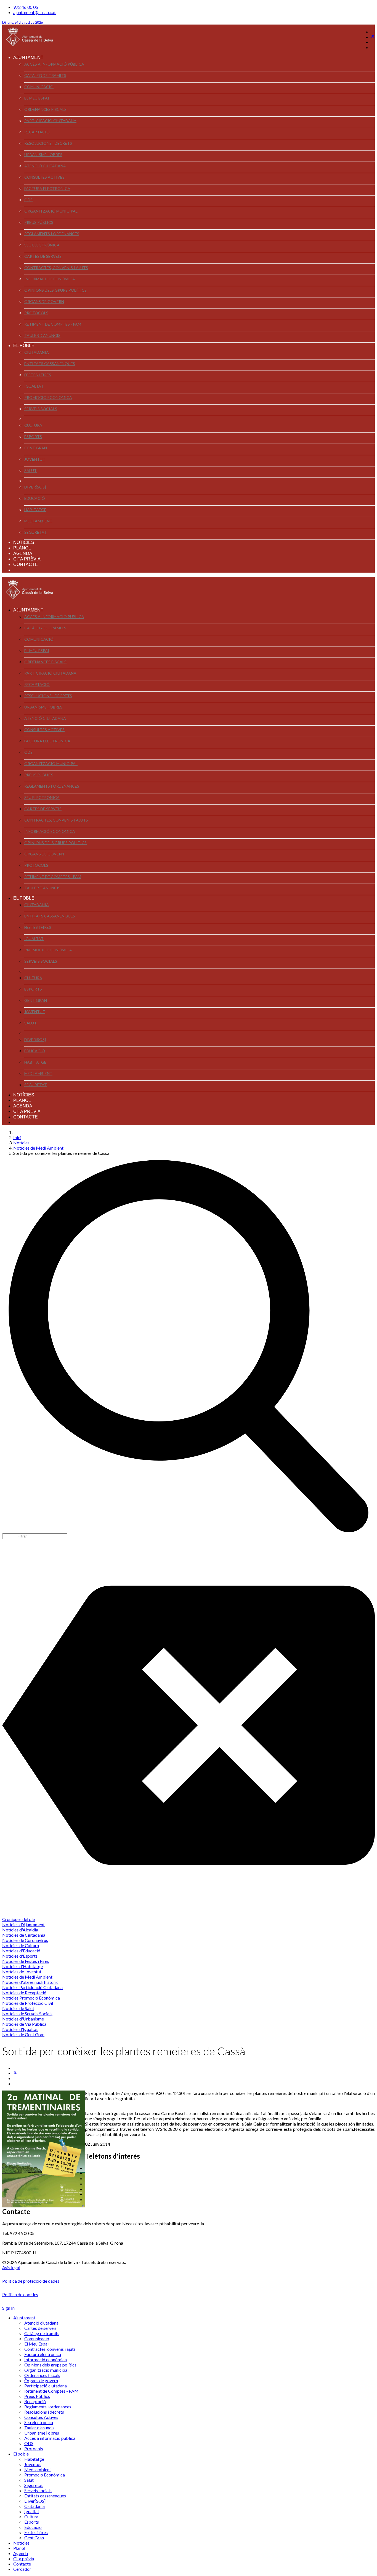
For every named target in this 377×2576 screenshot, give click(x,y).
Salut (30, 470)
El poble (24, 346)
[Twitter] (373, 37)
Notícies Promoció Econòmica (31, 1998)
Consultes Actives (44, 177)
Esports (33, 437)
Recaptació (37, 132)
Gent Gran (36, 448)
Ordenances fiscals (45, 109)
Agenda (23, 553)
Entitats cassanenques (50, 363)
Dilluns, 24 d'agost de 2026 (22, 22)
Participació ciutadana (50, 121)
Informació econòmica (50, 279)
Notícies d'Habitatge (22, 1966)
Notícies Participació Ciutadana (32, 1987)
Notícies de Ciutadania (24, 1935)
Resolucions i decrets (48, 143)
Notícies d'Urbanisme (23, 2019)
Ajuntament (28, 57)
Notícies (24, 542)
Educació (35, 498)
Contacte (26, 564)
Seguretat (36, 532)
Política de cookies (20, 2294)
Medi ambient (38, 521)
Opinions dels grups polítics (55, 290)
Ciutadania (37, 352)
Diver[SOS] (35, 487)
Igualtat (34, 386)
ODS (28, 200)
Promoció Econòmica (48, 397)
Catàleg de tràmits (45, 75)
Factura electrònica (47, 188)
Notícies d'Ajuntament (23, 1924)
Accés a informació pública (54, 64)
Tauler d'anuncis (42, 335)
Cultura (33, 425)
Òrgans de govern (44, 301)
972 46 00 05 (26, 7)
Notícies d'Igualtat (20, 2029)
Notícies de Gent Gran (23, 2034)
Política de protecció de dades (31, 2281)
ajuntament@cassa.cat (34, 12)
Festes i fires (38, 375)
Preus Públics (39, 222)
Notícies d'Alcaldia (20, 1930)
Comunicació (39, 87)
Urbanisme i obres (43, 155)
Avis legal (11, 2267)
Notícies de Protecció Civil (28, 2003)
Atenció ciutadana (45, 166)
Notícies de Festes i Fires (26, 1961)
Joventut (35, 459)
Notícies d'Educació (21, 1951)
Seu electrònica (42, 245)
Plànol (22, 548)
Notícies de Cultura (21, 1945)
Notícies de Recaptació (24, 1993)
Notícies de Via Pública (24, 2024)
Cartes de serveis (43, 256)
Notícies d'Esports (20, 1956)
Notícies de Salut (18, 2008)
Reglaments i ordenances (52, 234)
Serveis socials (41, 409)
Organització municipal (51, 211)
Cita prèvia (27, 559)
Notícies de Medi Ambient (27, 1977)
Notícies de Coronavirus (25, 1940)
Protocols (36, 313)
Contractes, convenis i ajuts (56, 268)
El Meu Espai (37, 98)
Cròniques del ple (18, 1919)
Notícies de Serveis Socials (27, 2013)
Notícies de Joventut (22, 1972)
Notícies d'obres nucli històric (30, 1982)
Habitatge (35, 510)
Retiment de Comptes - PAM (53, 324)
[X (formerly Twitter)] (15, 2073)
